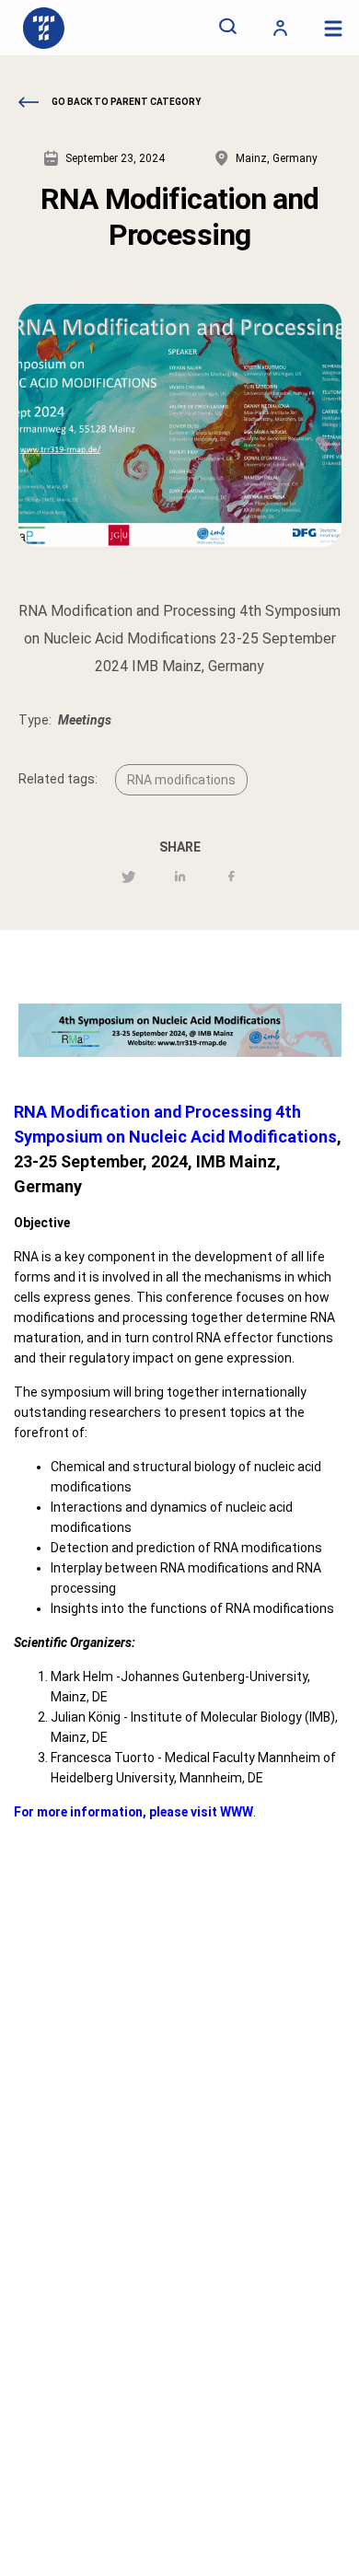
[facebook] (232, 878)
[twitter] (128, 878)
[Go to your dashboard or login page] (280, 28)
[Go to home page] (44, 28)
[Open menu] (333, 28)
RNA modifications (181, 780)
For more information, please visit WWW (133, 1812)
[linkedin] (180, 878)
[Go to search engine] (228, 28)
